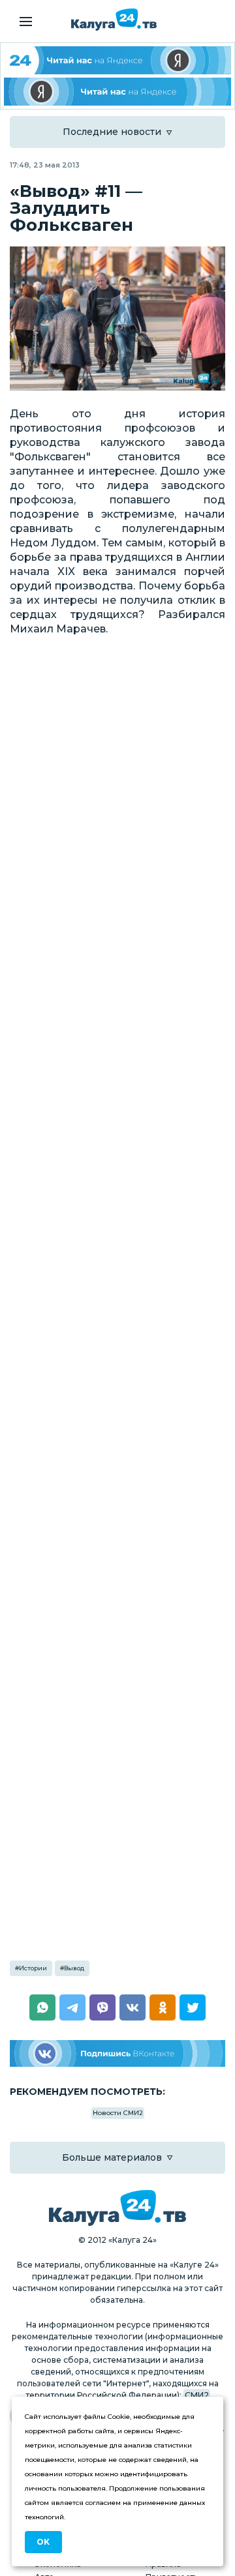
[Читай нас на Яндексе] (117, 92)
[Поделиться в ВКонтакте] (133, 2007)
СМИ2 (197, 2395)
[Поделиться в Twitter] (193, 2007)
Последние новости (112, 132)
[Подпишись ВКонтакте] (117, 2053)
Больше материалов (112, 2157)
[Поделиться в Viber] (102, 2007)
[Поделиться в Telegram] (72, 2007)
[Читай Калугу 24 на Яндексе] (117, 60)
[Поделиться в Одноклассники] (163, 2007)
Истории (33, 1968)
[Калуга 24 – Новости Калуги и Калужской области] (114, 20)
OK (43, 2542)
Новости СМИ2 (118, 2113)
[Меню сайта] (26, 22)
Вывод (74, 1968)
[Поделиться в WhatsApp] (42, 2007)
